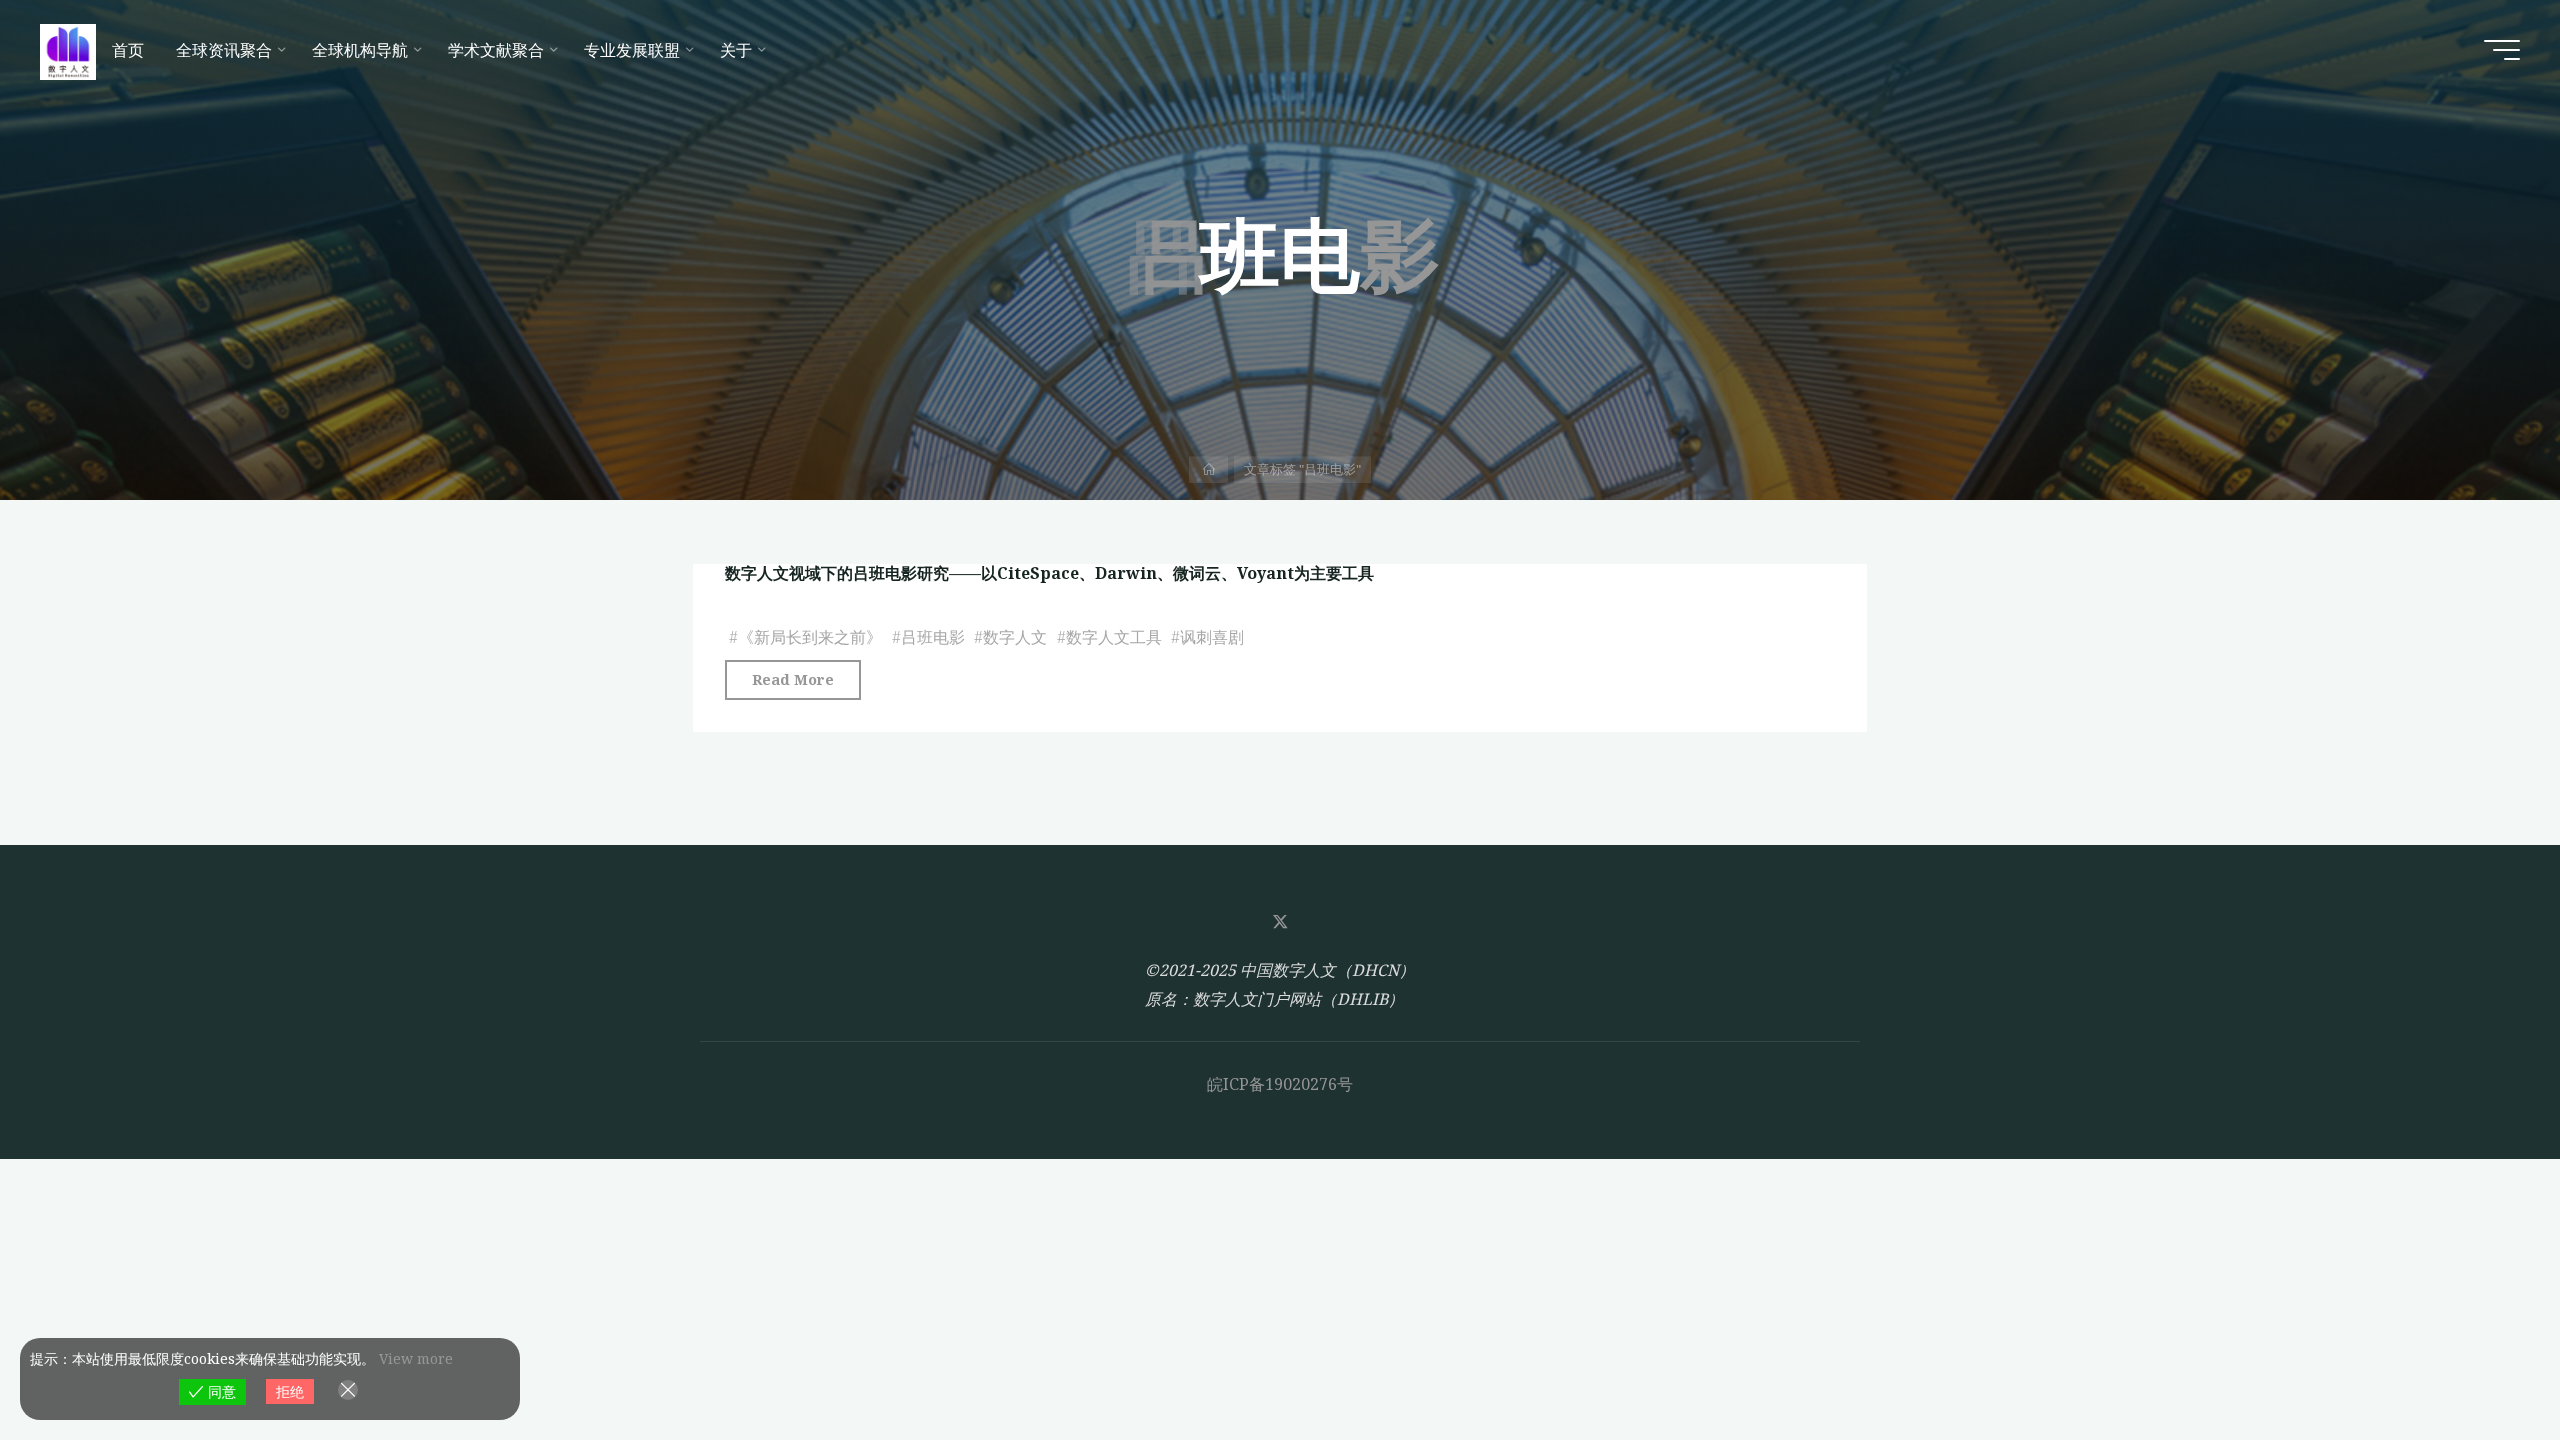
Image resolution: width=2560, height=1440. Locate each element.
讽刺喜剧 (1212, 637)
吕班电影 (933, 637)
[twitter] (1280, 922)
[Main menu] (2502, 50)
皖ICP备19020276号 (1280, 1084)
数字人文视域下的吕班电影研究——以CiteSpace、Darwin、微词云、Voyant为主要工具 (1049, 573)
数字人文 (1015, 637)
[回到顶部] (2482, 1362)
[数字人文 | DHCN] (68, 50)
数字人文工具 (1114, 637)
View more (416, 1358)
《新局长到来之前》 (810, 637)
